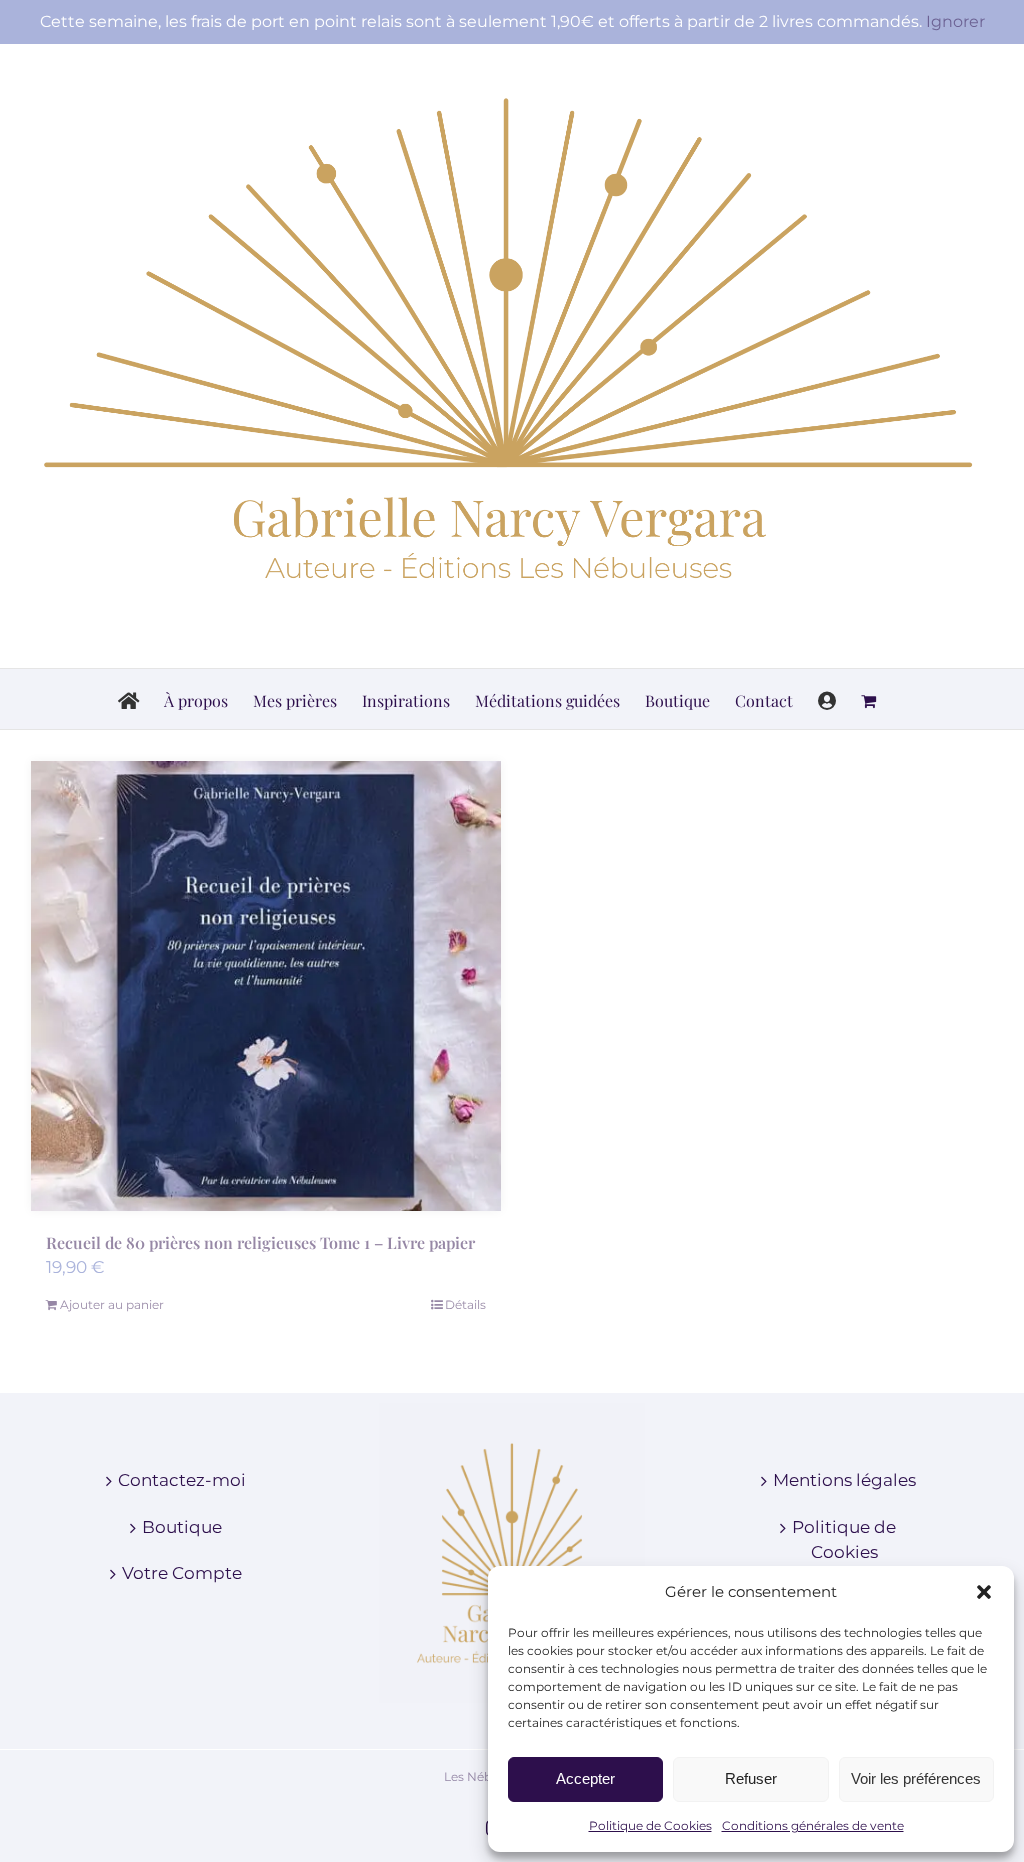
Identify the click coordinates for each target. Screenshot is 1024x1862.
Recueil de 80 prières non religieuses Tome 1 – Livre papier (260, 1242)
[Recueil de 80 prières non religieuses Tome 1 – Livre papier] (266, 986)
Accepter (585, 1778)
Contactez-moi (182, 1480)
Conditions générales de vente (813, 1825)
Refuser (751, 1778)
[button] (984, 1592)
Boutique (182, 1527)
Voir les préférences (916, 1778)
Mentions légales (844, 1480)
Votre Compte (182, 1573)
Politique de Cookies (650, 1825)
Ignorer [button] (955, 21)
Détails (465, 1304)
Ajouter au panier (112, 1304)
